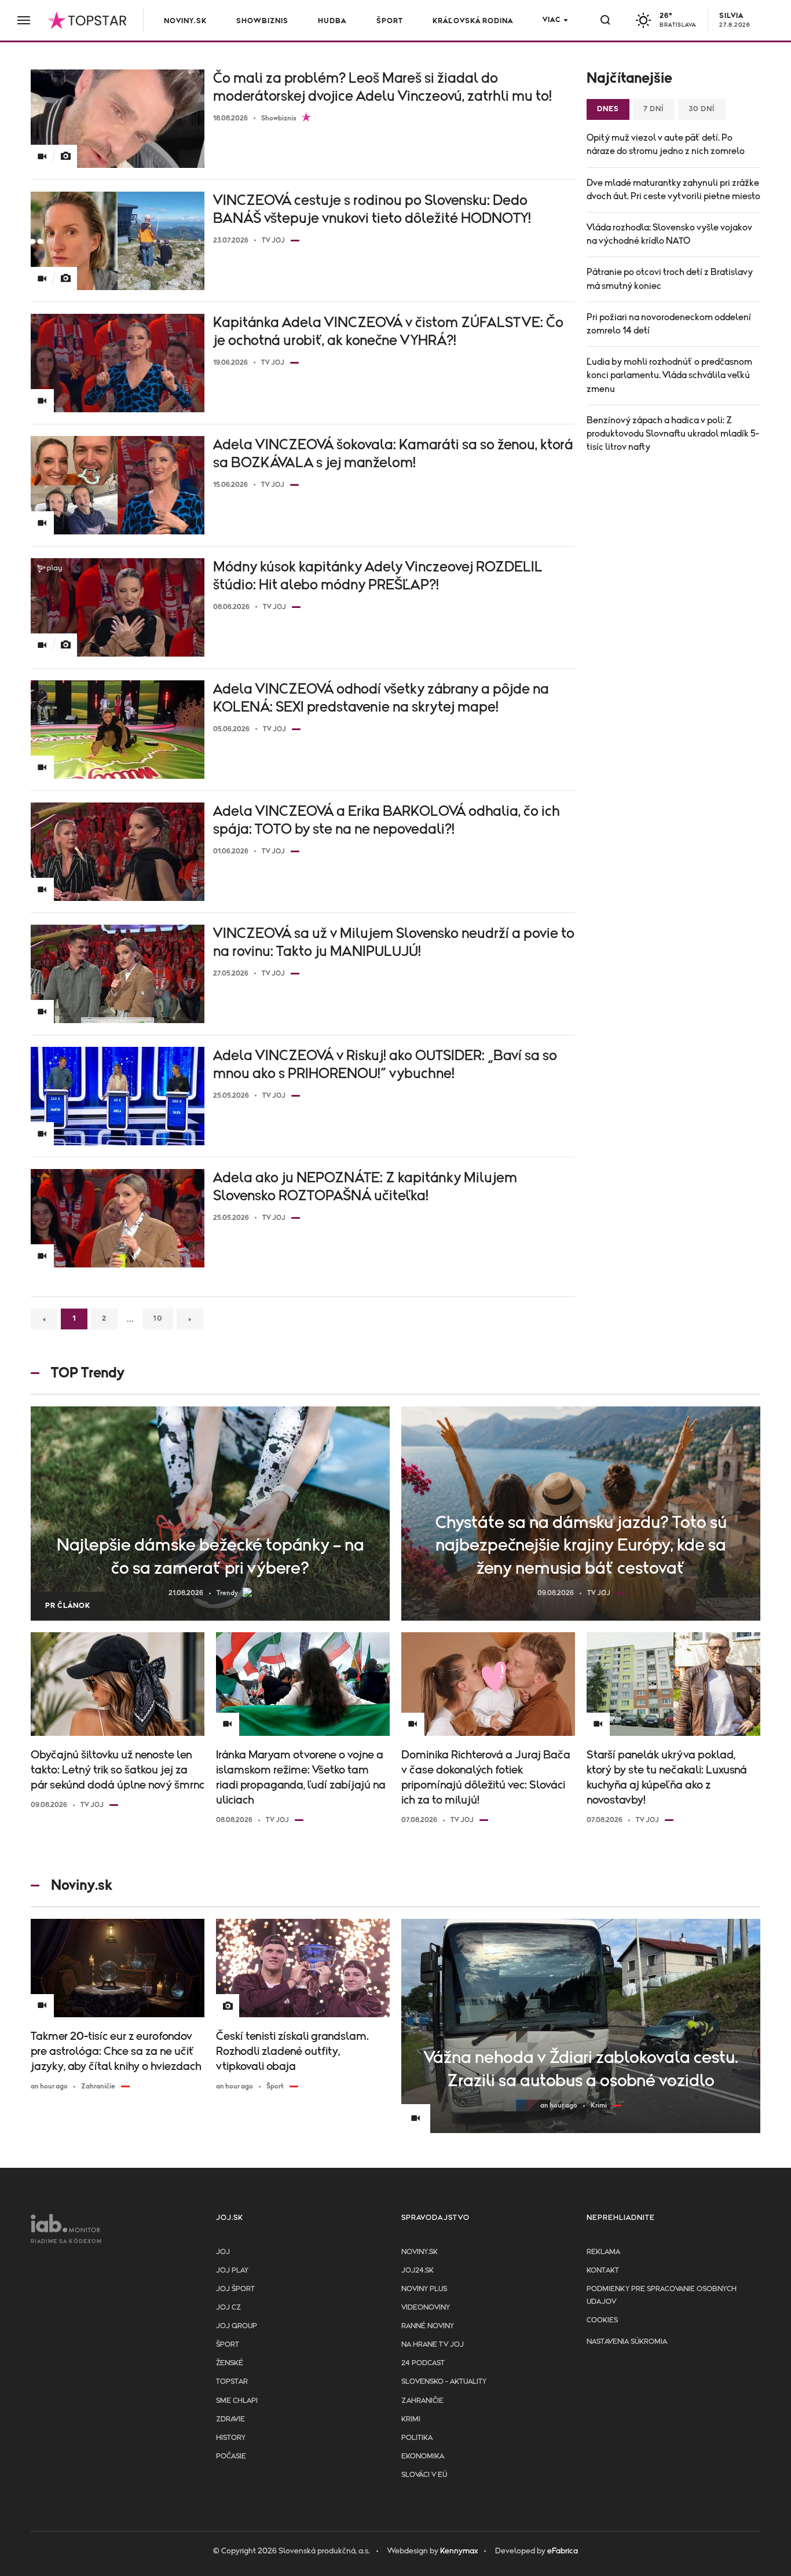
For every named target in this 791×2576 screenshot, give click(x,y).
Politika (417, 2438)
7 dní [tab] (654, 109)
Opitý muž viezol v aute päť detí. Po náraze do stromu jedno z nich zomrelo (666, 144)
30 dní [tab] (702, 109)
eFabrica (563, 2551)
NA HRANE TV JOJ (433, 2345)
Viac (552, 20)
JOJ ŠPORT (235, 2289)
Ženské (230, 2363)
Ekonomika (423, 2456)
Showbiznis (262, 21)
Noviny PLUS (424, 2289)
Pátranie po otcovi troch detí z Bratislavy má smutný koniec (670, 279)
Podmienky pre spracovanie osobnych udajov (662, 2295)
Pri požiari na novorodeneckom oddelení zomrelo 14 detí (669, 324)
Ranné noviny (428, 2326)
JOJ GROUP (237, 2326)
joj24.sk (418, 2271)
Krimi (411, 2419)
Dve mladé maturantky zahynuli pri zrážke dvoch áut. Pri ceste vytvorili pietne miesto (673, 190)
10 (158, 1319)
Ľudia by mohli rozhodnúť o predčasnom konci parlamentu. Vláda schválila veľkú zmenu (669, 375)
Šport (390, 21)
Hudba (332, 21)
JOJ (223, 2252)
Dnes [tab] (608, 109)
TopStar (232, 2382)
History (231, 2438)
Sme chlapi (237, 2401)
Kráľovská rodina (473, 21)
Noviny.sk (185, 21)
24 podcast (423, 2363)
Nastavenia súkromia (627, 2342)
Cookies (602, 2320)
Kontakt (603, 2271)
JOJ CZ (228, 2308)
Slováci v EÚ (424, 2475)
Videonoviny (426, 2308)
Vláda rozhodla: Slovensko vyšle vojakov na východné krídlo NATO (669, 234)
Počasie (231, 2456)
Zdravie (230, 2419)
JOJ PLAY (232, 2271)
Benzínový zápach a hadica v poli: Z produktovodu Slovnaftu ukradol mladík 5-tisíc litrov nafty (673, 434)
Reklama (603, 2252)
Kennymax (459, 2551)
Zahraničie (422, 2401)
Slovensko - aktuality (444, 2382)
